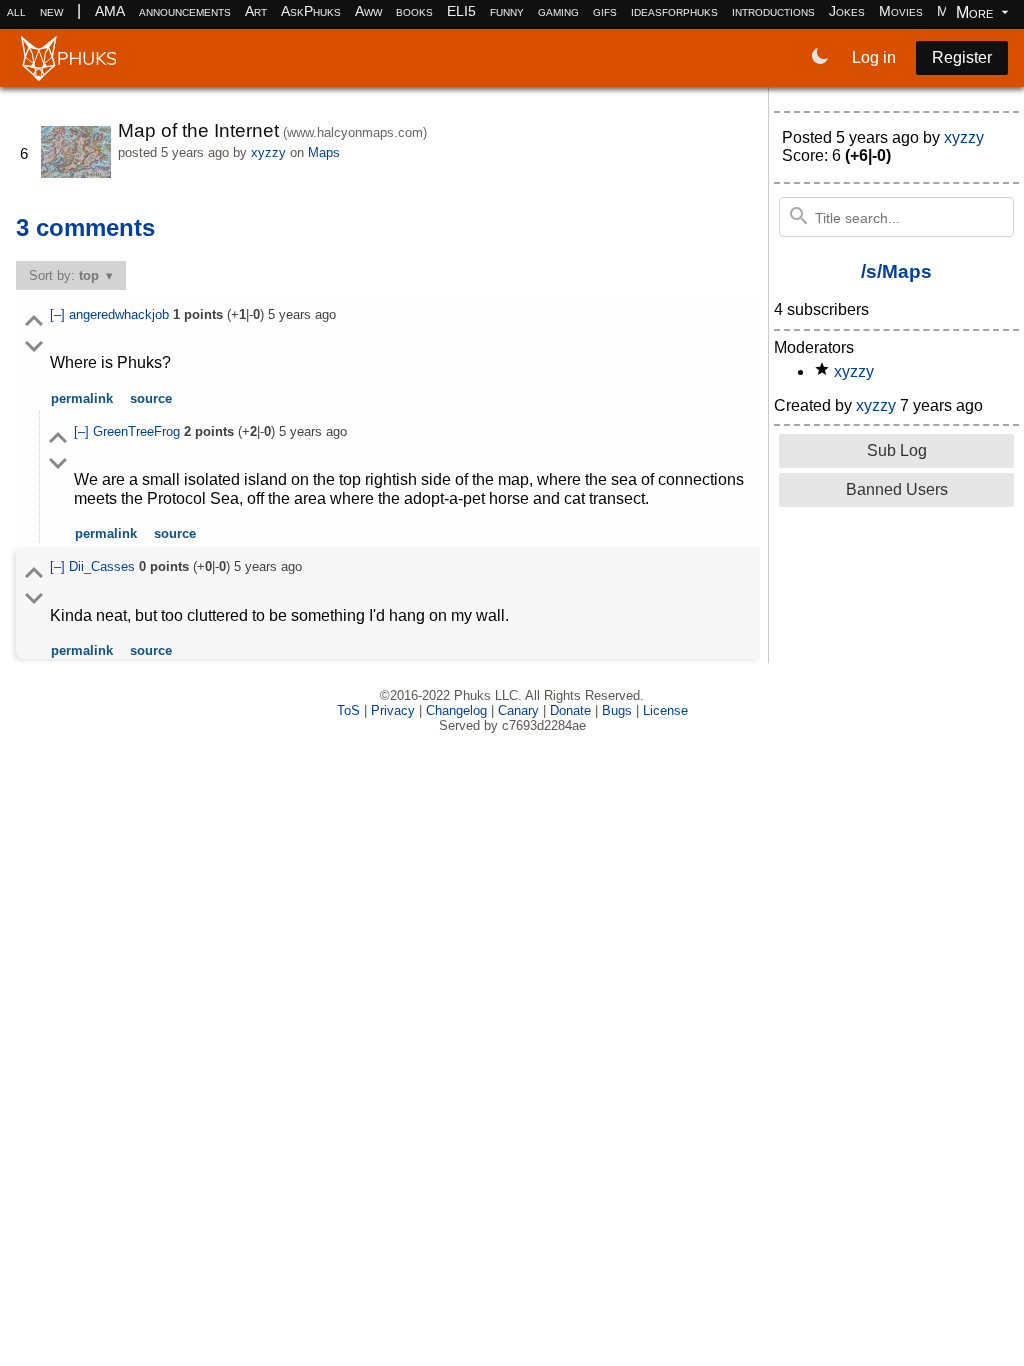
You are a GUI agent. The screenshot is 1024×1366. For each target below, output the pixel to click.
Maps (324, 152)
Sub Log (897, 450)
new (51, 11)
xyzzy (268, 152)
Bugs (617, 710)
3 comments (85, 227)
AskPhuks (311, 11)
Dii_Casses (104, 566)
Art (256, 11)
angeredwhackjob (121, 314)
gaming (558, 11)
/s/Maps (896, 271)
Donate (570, 710)
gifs (605, 11)
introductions (773, 11)
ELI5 (461, 11)
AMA (110, 11)
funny (507, 11)
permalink (82, 398)
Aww (368, 11)
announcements (185, 11)
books (414, 11)
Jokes (847, 11)
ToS (348, 710)
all (16, 11)
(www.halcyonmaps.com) (355, 132)
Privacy (393, 710)
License (665, 710)
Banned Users (897, 489)
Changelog (456, 710)
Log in (874, 57)
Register (962, 57)
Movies (901, 11)
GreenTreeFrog (138, 431)
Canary (518, 710)
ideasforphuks (674, 11)
